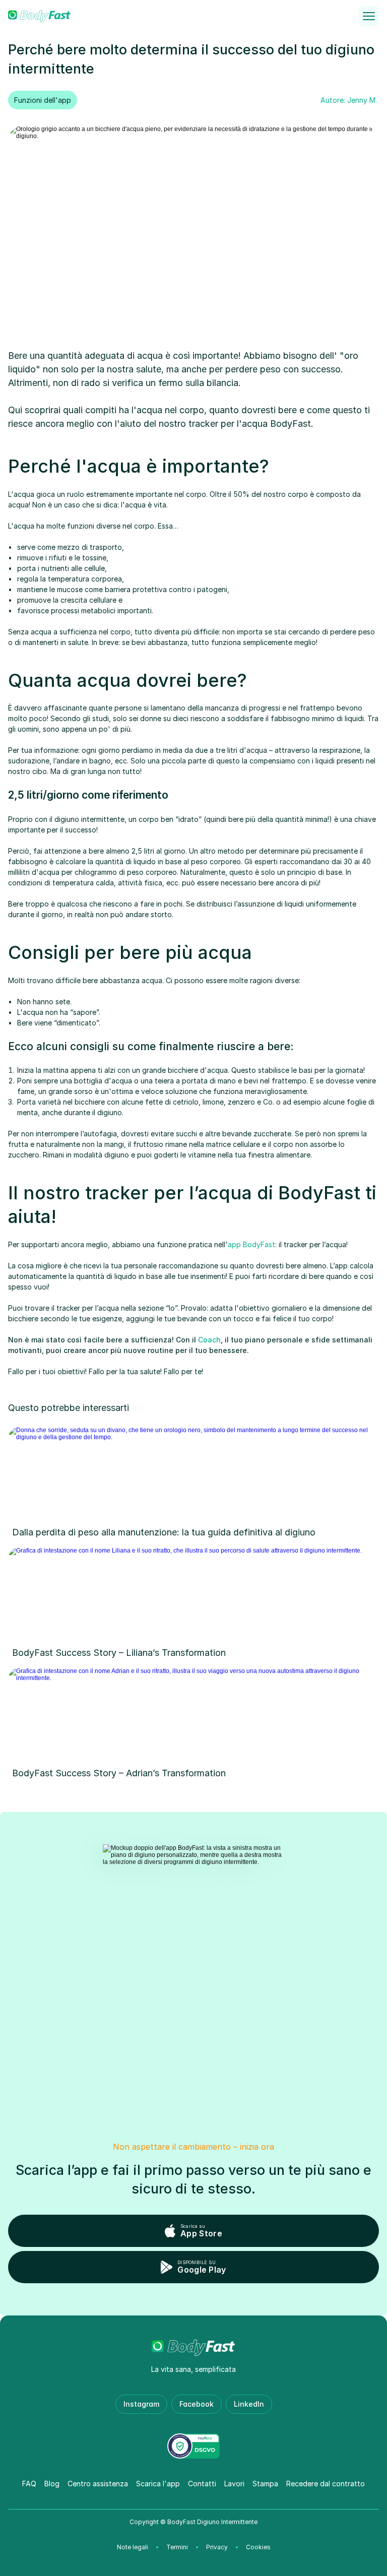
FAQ (29, 2484)
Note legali (133, 2547)
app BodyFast (251, 1244)
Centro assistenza (98, 2484)
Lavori (234, 2484)
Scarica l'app (158, 2484)
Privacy (217, 2547)
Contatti (202, 2484)
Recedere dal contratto (326, 2484)
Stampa (265, 2484)
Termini (177, 2547)
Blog (52, 2484)
